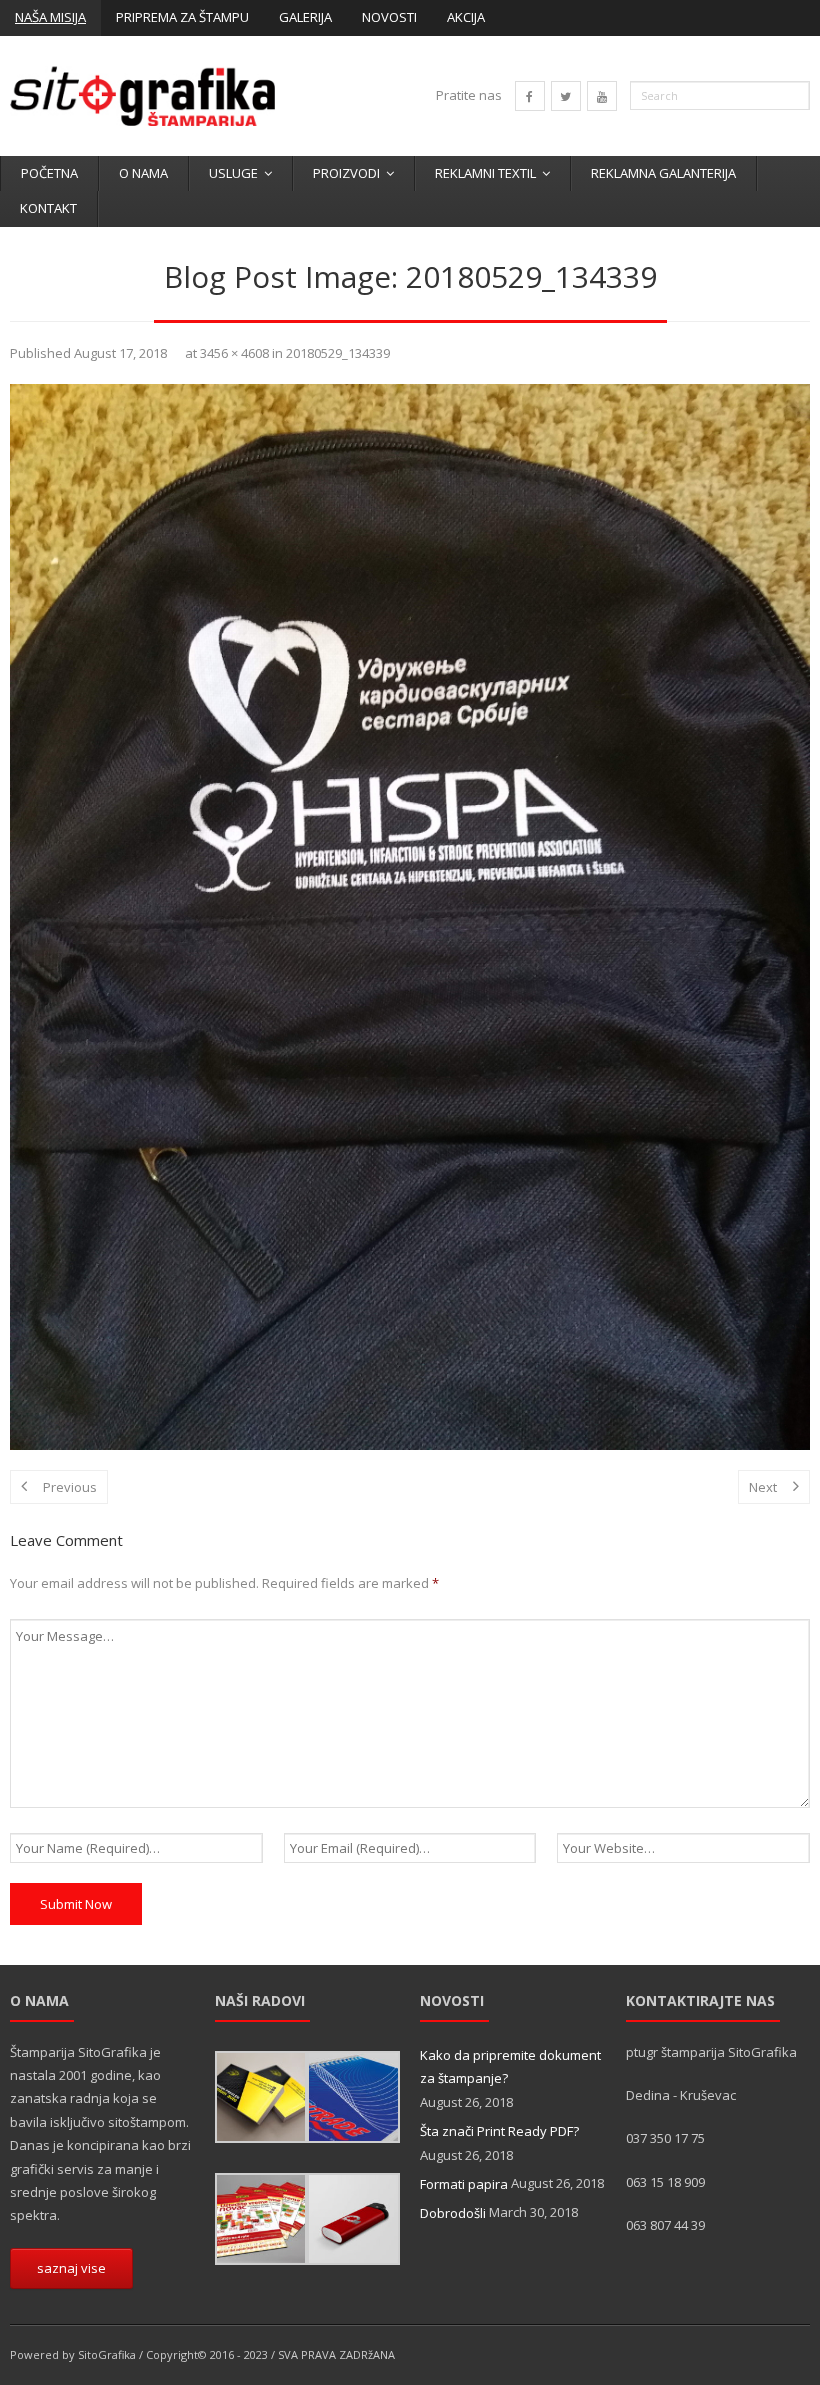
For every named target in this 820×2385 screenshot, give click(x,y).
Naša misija (50, 17)
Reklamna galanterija (663, 173)
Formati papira (464, 2184)
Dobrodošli (453, 2213)
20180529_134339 (338, 353)
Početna (49, 173)
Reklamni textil (485, 173)
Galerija (305, 17)
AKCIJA (466, 17)
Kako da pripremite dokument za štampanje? (510, 2066)
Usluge (233, 173)
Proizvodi (346, 173)
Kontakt (48, 208)
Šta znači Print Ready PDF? (499, 2131)
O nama (143, 173)
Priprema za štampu (182, 17)
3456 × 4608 (234, 353)
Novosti (389, 17)
